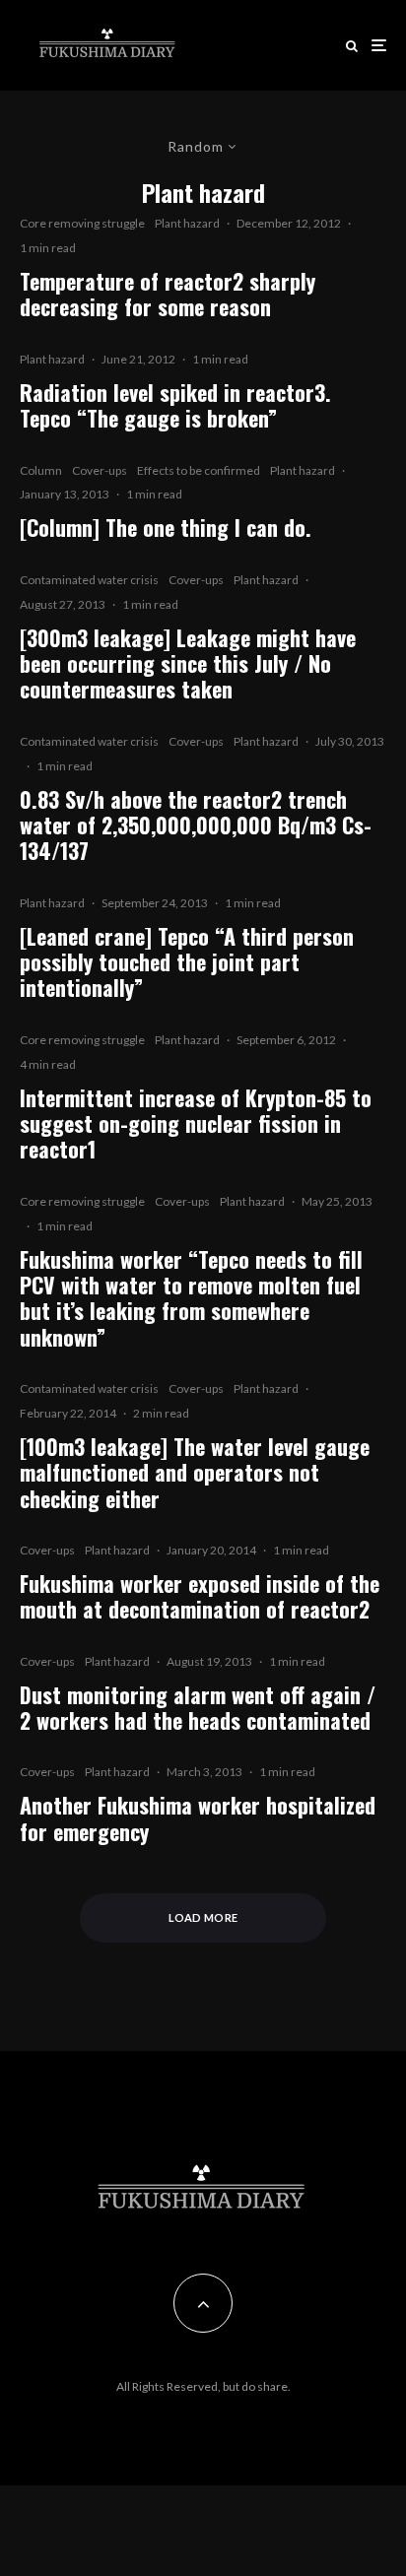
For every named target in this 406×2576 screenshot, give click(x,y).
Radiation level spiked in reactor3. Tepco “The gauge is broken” (175, 405)
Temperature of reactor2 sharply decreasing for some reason (168, 294)
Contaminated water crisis (89, 580)
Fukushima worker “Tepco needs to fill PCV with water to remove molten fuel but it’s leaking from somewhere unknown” (191, 1298)
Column (41, 470)
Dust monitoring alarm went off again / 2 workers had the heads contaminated (198, 1708)
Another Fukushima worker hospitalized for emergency (198, 1818)
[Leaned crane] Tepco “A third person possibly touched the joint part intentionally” (187, 962)
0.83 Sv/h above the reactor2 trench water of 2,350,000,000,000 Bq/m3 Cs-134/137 (196, 825)
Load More (203, 1917)
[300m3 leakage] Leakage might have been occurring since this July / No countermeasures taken (188, 663)
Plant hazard (187, 223)
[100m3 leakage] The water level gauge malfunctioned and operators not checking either (195, 1472)
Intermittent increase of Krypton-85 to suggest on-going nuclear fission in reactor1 (196, 1123)
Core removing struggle (82, 223)
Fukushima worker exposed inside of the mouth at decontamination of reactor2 (200, 1596)
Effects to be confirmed (199, 470)
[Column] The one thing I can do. (166, 527)
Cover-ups (100, 470)
